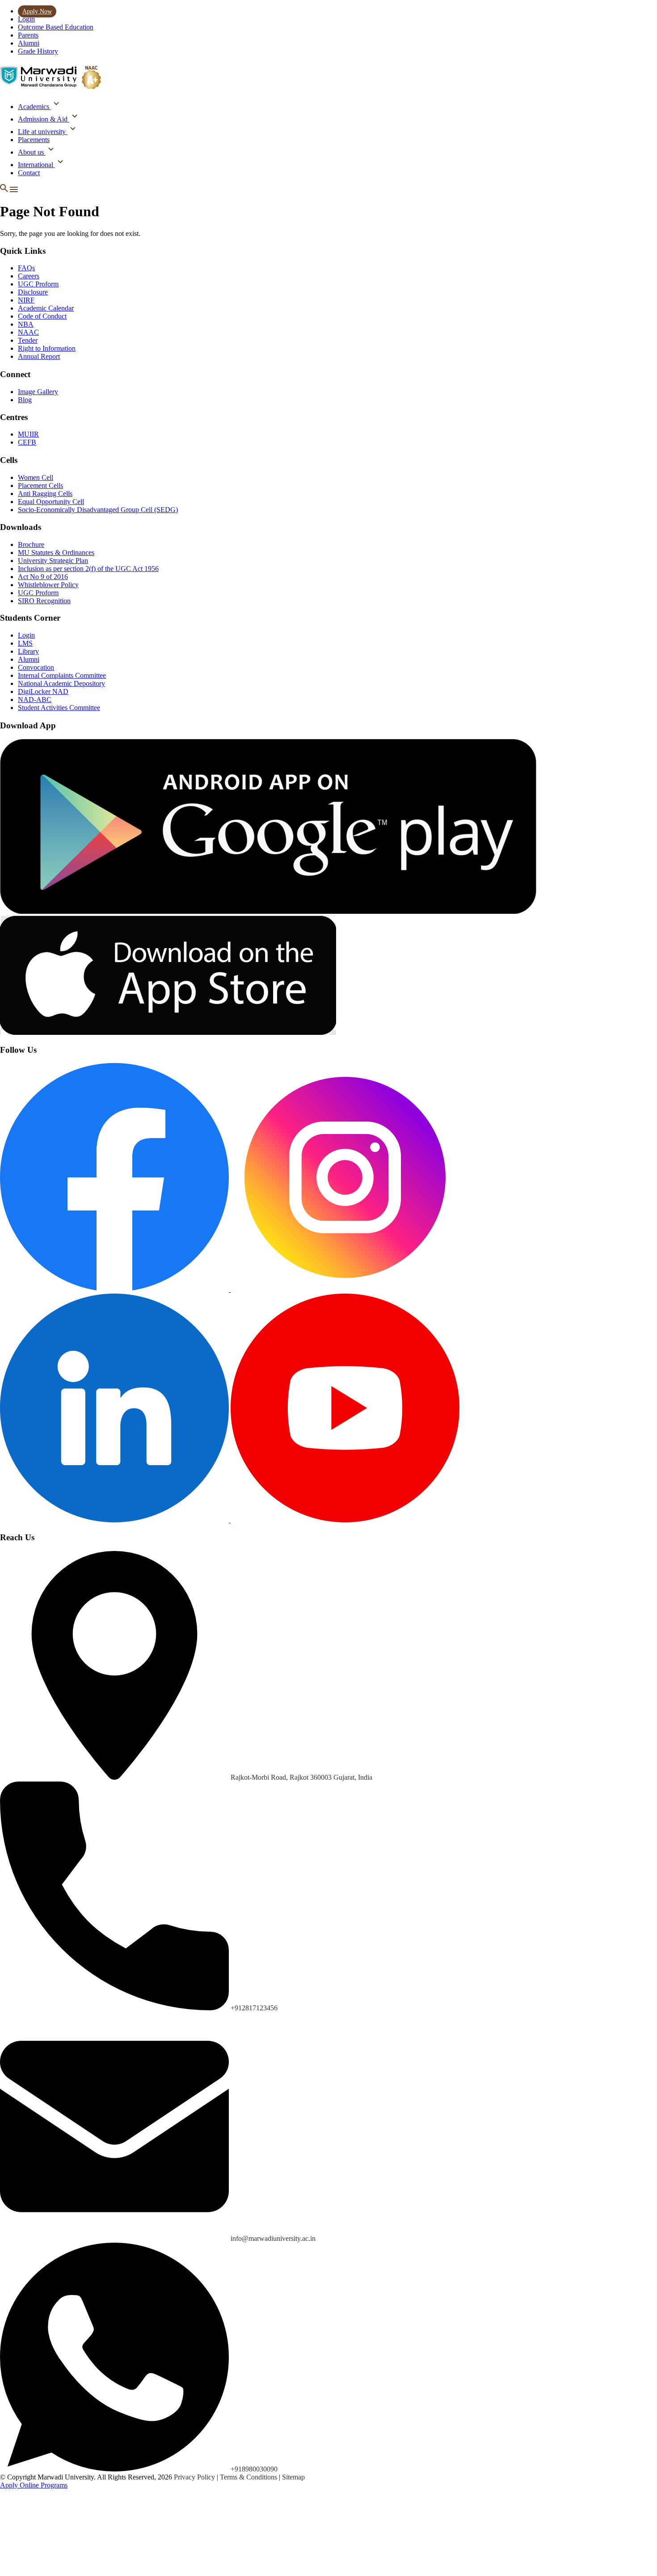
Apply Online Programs (34, 2485)
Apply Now (37, 11)
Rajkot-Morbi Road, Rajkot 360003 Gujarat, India (301, 1777)
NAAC (28, 332)
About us (32, 152)
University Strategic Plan (53, 561)
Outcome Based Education (56, 27)
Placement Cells (40, 485)
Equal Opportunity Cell (51, 502)
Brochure (31, 544)
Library (28, 651)
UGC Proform (38, 284)
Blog (25, 400)
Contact (29, 173)
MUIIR (28, 434)
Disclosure (33, 292)
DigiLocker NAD (43, 691)
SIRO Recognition (44, 601)
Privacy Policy (195, 2477)
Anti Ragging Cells (45, 494)
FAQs (26, 268)
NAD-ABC (35, 700)
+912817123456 (254, 2008)
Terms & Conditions (249, 2477)
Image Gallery (38, 392)
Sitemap (293, 2477)
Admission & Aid (44, 119)
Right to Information (47, 348)
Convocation (36, 667)
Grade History (38, 51)
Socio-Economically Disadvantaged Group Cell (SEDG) (98, 510)
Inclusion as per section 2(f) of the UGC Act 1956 (88, 569)
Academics (34, 107)
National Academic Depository (61, 683)
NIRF (26, 300)
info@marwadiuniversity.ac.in (273, 2238)
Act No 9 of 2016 (43, 577)
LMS (25, 643)
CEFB (27, 442)
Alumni (29, 43)
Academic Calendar (46, 308)
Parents (28, 35)
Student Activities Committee (59, 708)
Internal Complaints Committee (62, 675)
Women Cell (36, 477)
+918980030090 (254, 2469)
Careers (29, 276)
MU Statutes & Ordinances (56, 553)
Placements (34, 140)
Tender (28, 340)
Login (26, 19)
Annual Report (39, 356)
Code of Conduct (42, 316)
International (36, 165)
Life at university (43, 132)
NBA (26, 324)
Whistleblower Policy (48, 585)
